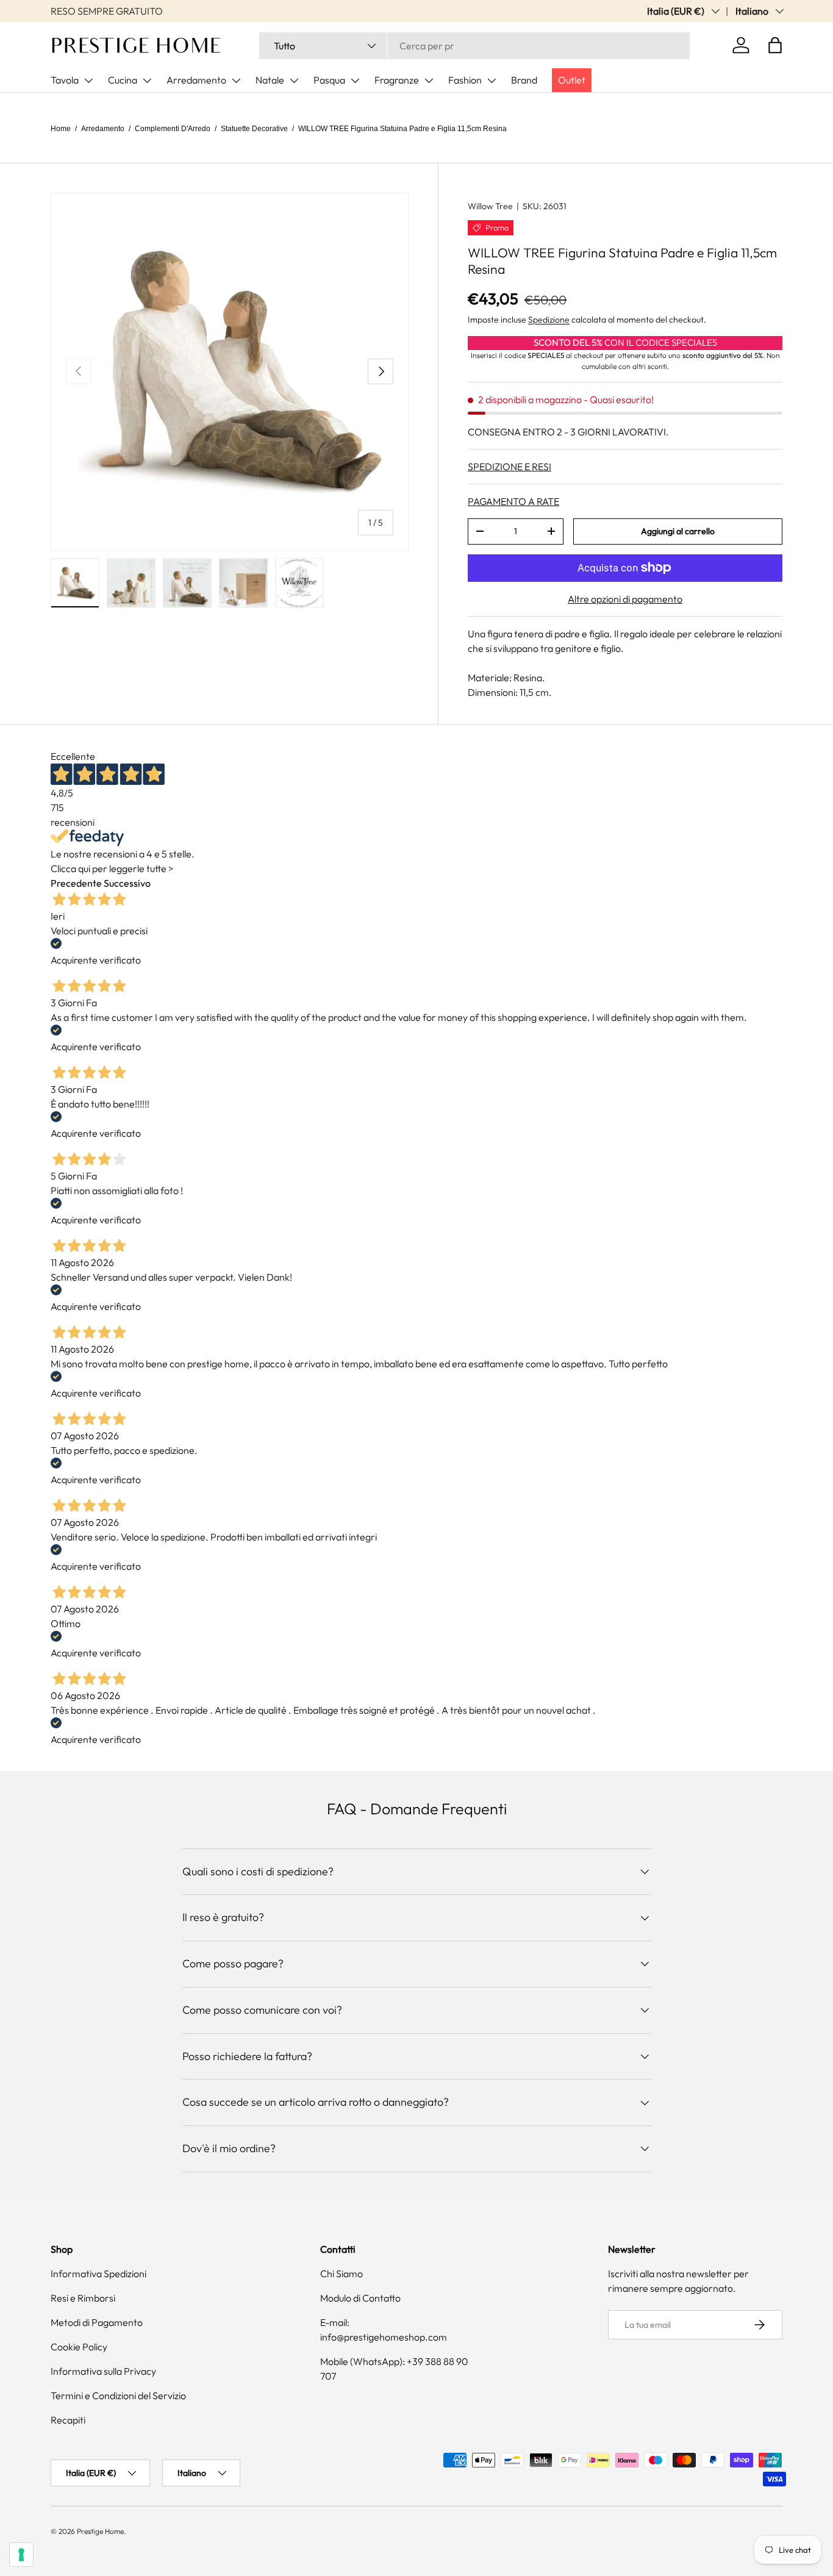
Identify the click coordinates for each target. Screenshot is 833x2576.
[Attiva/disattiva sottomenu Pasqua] (355, 80)
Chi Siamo (341, 2274)
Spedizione (549, 320)
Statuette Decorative (254, 129)
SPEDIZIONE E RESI (509, 467)
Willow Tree (490, 206)
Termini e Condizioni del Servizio (118, 2395)
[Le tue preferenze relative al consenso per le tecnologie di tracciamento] (21, 2555)
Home (61, 129)
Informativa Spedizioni (98, 2274)
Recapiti (68, 2420)
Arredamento (196, 80)
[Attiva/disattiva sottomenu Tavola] (88, 80)
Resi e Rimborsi (83, 2298)
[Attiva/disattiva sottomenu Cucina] (147, 80)
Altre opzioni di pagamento (625, 599)
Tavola (65, 80)
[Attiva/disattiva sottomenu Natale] (294, 80)
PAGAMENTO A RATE (513, 501)
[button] (775, 45)
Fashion (465, 80)
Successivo (127, 883)
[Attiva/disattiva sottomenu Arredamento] (236, 80)
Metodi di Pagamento (97, 2322)
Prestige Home (100, 2531)
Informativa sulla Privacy (103, 2371)
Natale (270, 80)
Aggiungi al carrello (678, 531)
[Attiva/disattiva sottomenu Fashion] (492, 80)
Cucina (123, 80)
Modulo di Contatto (360, 2298)
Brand (524, 80)
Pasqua (329, 80)
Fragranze (397, 80)
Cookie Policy (79, 2347)
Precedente (76, 883)
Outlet (572, 80)
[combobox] (474, 46)
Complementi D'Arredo (173, 129)
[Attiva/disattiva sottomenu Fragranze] (429, 80)
